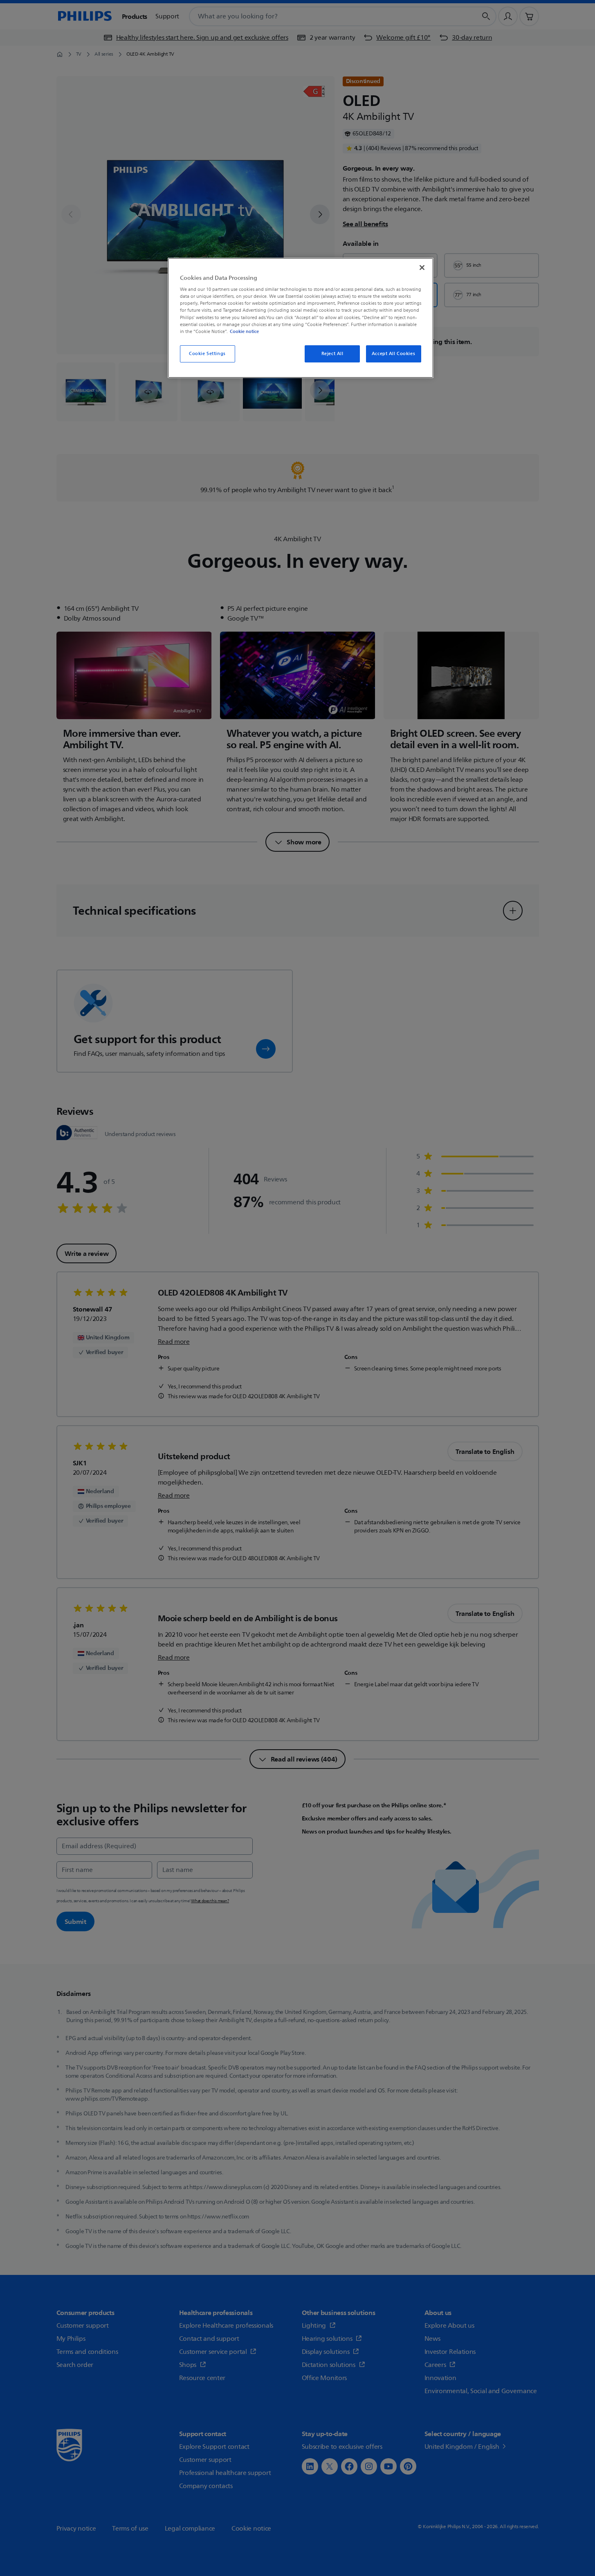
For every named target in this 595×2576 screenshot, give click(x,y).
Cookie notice (244, 331)
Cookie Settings (207, 354)
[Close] (422, 268)
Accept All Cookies (393, 354)
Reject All (332, 354)
